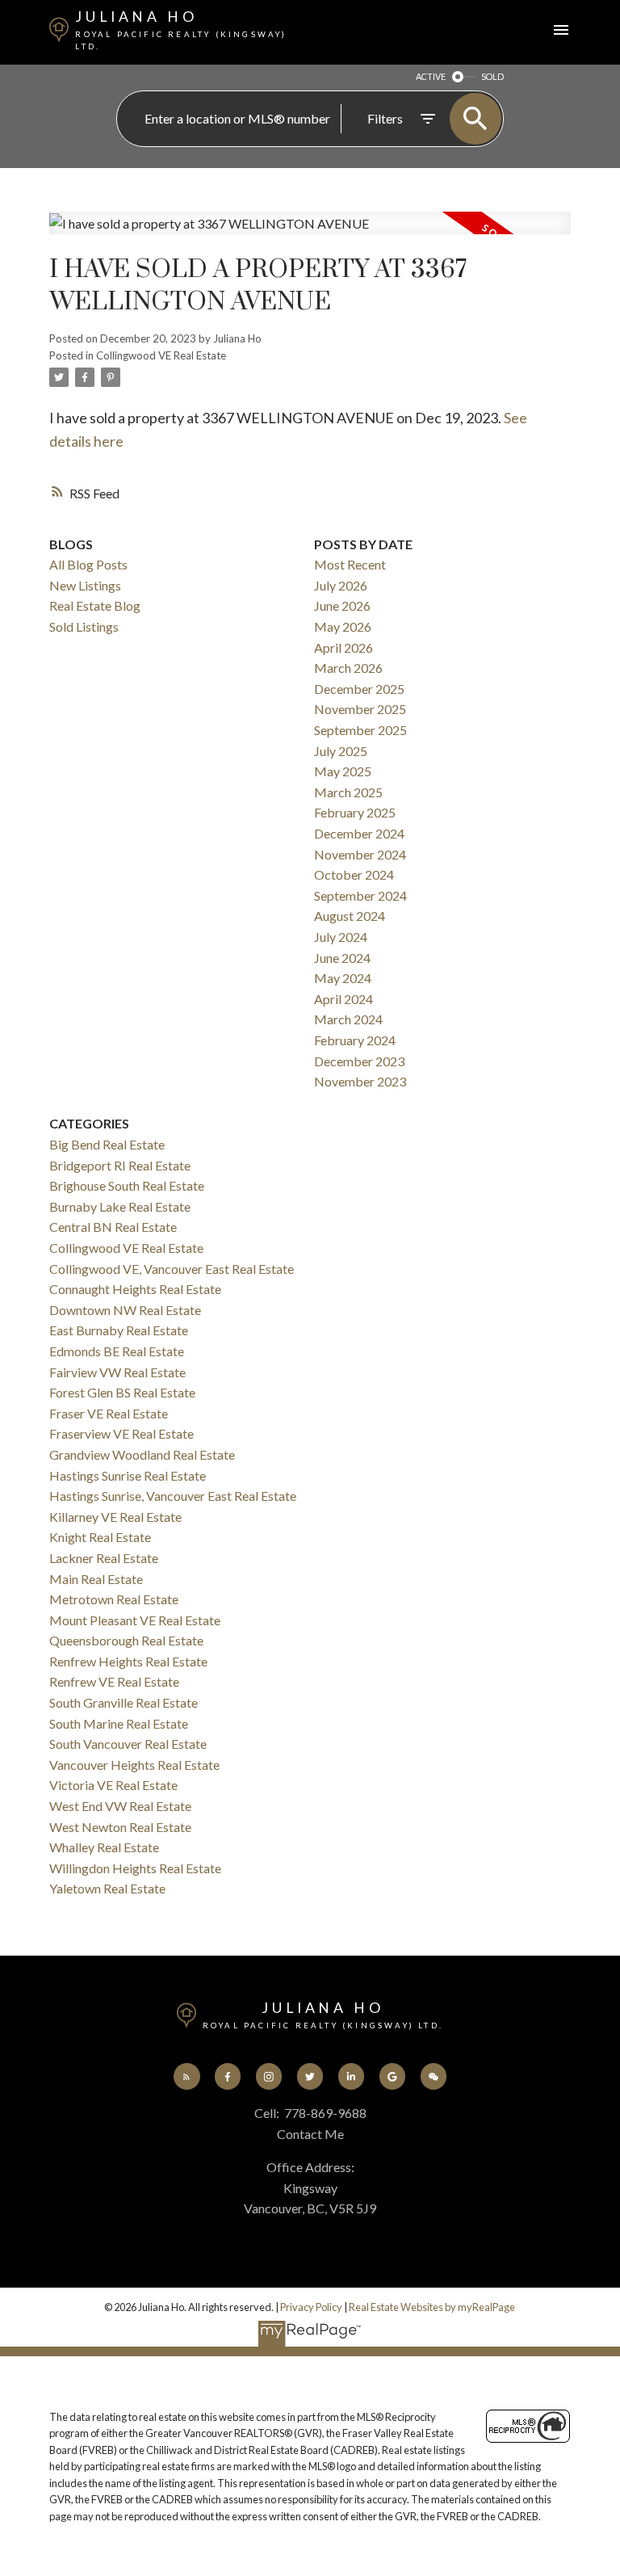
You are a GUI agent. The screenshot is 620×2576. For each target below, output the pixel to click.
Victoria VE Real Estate (113, 1785)
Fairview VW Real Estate (117, 1372)
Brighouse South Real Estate (127, 1185)
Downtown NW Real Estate (125, 1310)
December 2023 (359, 1061)
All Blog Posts (88, 564)
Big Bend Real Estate (107, 1144)
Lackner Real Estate (104, 1558)
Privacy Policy (311, 2307)
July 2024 (341, 937)
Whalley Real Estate (104, 1847)
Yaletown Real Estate (107, 1888)
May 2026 (343, 626)
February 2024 (355, 1040)
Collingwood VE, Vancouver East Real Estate (172, 1269)
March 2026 (348, 668)
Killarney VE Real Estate (115, 1517)
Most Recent (350, 564)
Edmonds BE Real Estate (117, 1351)
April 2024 (344, 999)
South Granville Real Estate (124, 1702)
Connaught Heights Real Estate (135, 1289)
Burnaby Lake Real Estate (120, 1206)
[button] (187, 2076)
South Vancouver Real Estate (128, 1744)
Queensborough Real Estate (126, 1640)
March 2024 (348, 1019)
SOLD (492, 76)
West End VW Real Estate (120, 1806)
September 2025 (360, 730)
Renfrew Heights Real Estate (128, 1661)
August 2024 (350, 916)
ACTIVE (431, 76)
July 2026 (341, 585)
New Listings (85, 585)
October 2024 (354, 874)
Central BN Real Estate (113, 1227)
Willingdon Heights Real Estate (135, 1868)
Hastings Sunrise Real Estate (128, 1475)
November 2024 (360, 854)
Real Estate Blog (95, 605)
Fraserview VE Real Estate (121, 1433)
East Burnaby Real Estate (119, 1330)
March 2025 (348, 792)
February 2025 (355, 812)
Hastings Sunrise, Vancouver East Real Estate (173, 1496)
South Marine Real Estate (119, 1723)
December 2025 (359, 689)
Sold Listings (84, 626)
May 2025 (343, 771)
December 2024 (359, 833)
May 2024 (343, 978)
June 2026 (342, 605)
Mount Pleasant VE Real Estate (135, 1620)
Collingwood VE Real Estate (161, 355)
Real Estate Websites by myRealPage (432, 2307)
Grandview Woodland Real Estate (142, 1454)
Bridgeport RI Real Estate (120, 1165)
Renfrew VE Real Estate (114, 1681)
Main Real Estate (96, 1579)
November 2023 (360, 1081)
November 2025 (360, 709)
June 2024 (342, 958)
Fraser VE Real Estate (109, 1413)
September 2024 (360, 895)
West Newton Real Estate (120, 1827)
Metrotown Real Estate (114, 1599)
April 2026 (344, 647)
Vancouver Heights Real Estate (134, 1765)
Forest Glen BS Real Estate (122, 1392)
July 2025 (341, 751)
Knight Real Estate (100, 1537)
